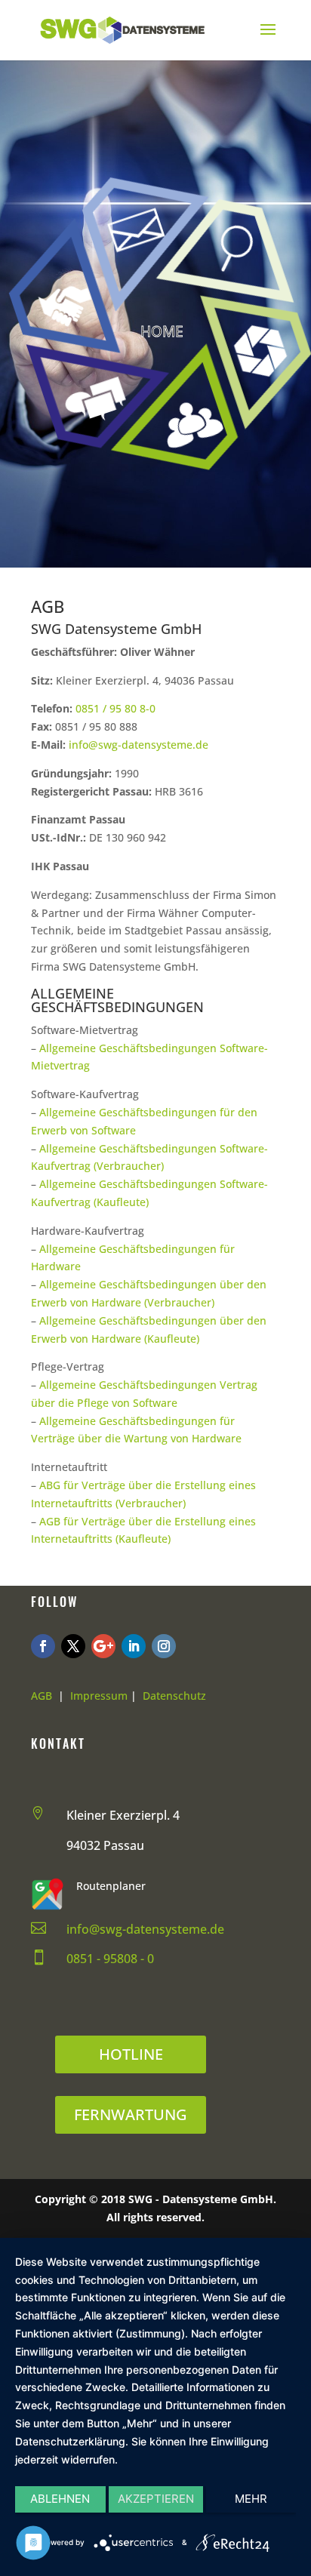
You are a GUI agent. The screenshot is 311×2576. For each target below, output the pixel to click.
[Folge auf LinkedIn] (134, 1646)
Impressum (99, 1696)
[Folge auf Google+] (103, 1646)
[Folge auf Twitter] (73, 1646)
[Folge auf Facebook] (43, 1646)
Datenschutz (174, 1696)
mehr (251, 2499)
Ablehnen (60, 2499)
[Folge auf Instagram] (164, 1646)
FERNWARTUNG (131, 2114)
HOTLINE (131, 2054)
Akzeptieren (156, 2499)
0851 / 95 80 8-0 (115, 708)
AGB (42, 1696)
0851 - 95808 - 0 (110, 1959)
